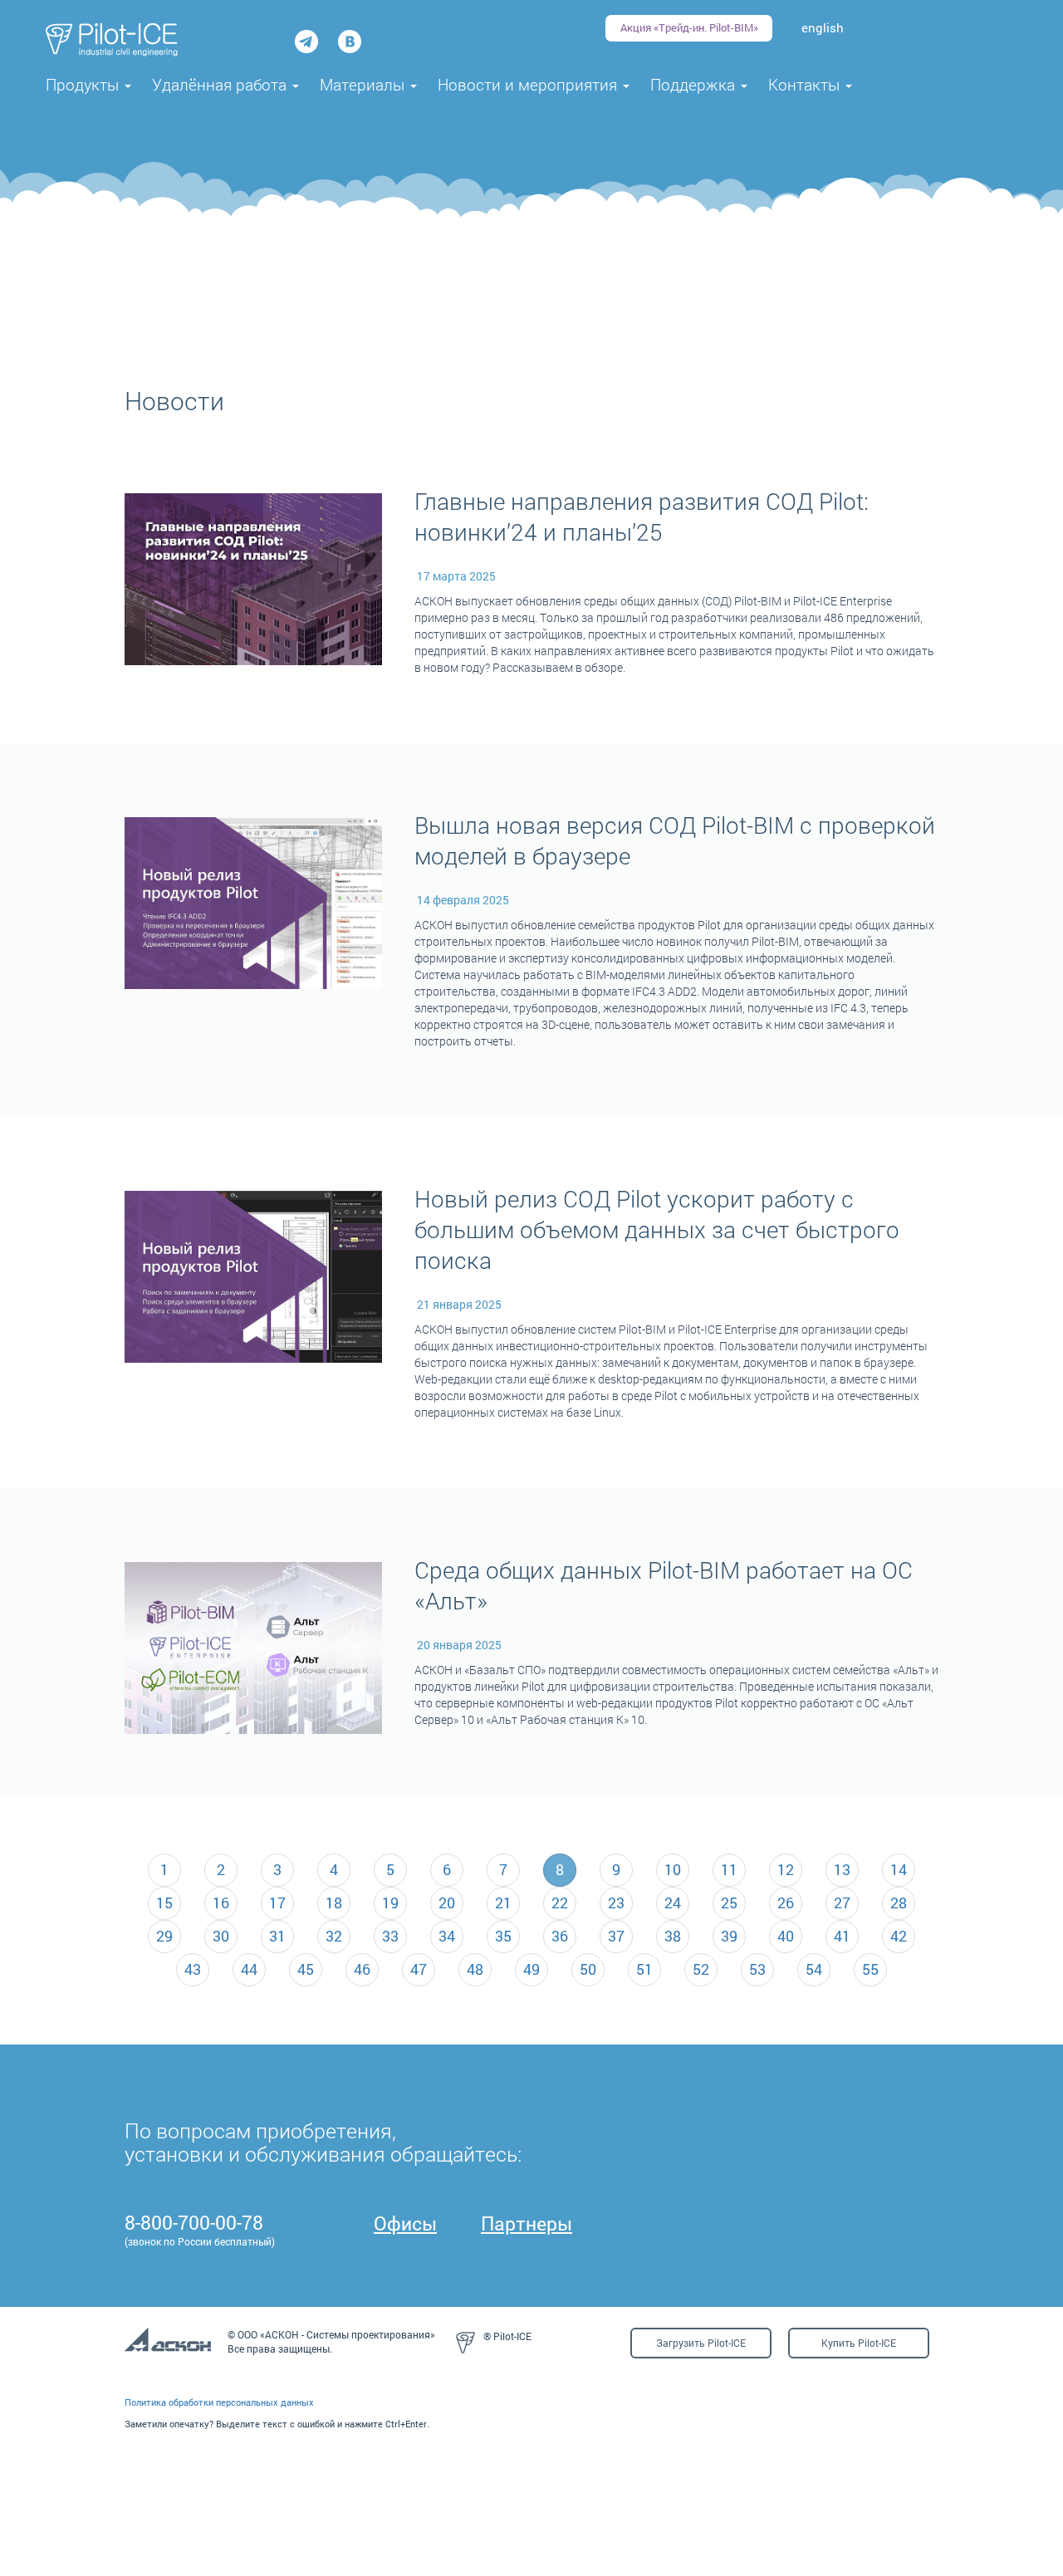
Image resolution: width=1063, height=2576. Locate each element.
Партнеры (527, 2223)
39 (729, 1936)
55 (870, 1969)
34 (447, 1936)
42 (899, 1936)
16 (221, 1903)
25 (729, 1903)
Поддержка (695, 84)
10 (673, 1869)
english (823, 27)
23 (616, 1903)
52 (701, 1969)
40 (786, 1936)
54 (814, 1969)
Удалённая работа (221, 84)
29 (164, 1936)
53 (757, 1969)
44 (249, 1969)
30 (221, 1936)
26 (786, 1903)
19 (390, 1903)
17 (277, 1903)
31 (277, 1936)
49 (531, 1969)
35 (503, 1936)
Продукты (84, 84)
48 (475, 1969)
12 (786, 1869)
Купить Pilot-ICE (859, 2343)
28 (899, 1903)
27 (842, 1903)
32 (334, 1936)
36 (560, 1936)
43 (193, 1969)
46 (362, 1969)
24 (673, 1903)
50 (588, 1969)
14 (899, 1869)
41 (842, 1936)
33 (390, 1936)
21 (503, 1903)
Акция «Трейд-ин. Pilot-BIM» (689, 27)
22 (560, 1903)
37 (616, 1936)
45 (306, 1969)
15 (164, 1903)
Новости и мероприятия (529, 84)
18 (334, 1903)
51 (644, 1969)
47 (419, 1969)
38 (673, 1936)
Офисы (405, 2223)
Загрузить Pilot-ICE (701, 2343)
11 (729, 1869)
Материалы (364, 84)
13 (842, 1869)
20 (447, 1903)
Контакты (806, 84)
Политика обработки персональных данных (219, 2402)
